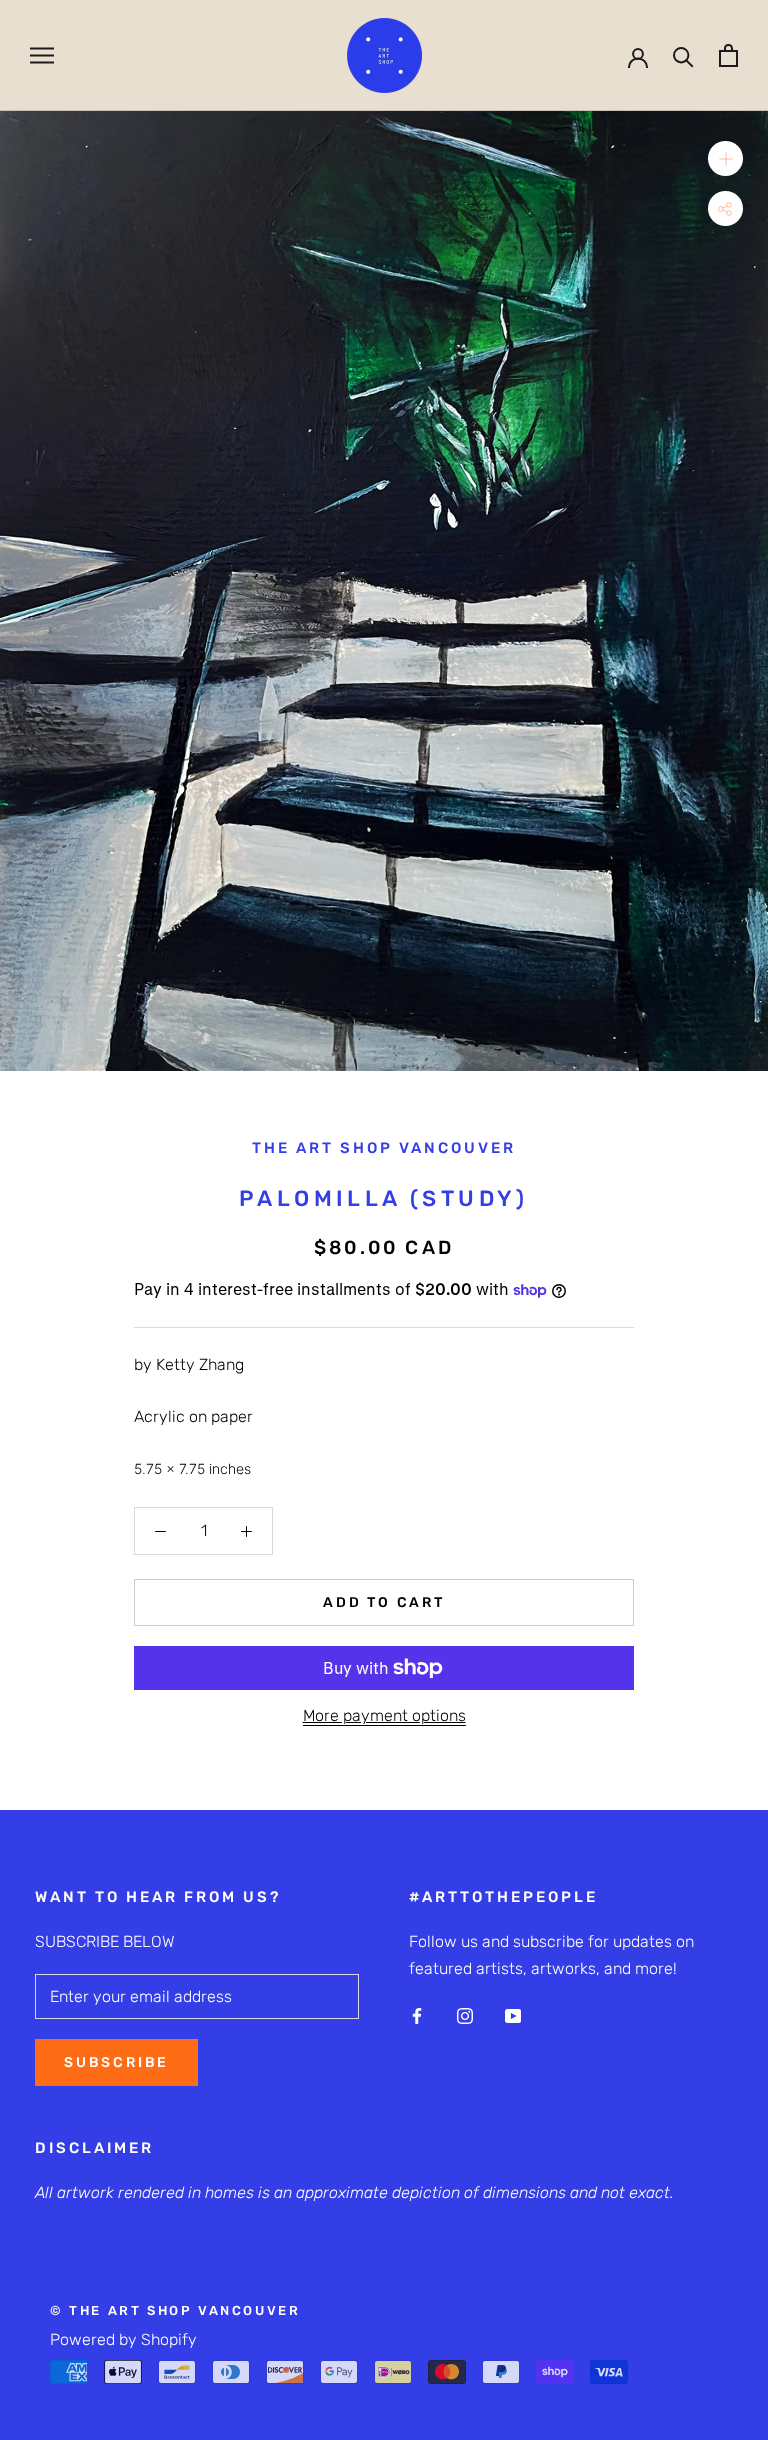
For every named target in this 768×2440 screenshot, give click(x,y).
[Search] (683, 55)
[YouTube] (513, 2015)
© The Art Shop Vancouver (175, 2310)
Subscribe (116, 2062)
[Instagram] (465, 2015)
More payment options (384, 1715)
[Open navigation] (42, 55)
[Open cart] (728, 55)
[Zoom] (725, 158)
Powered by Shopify (123, 2339)
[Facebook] (417, 2015)
